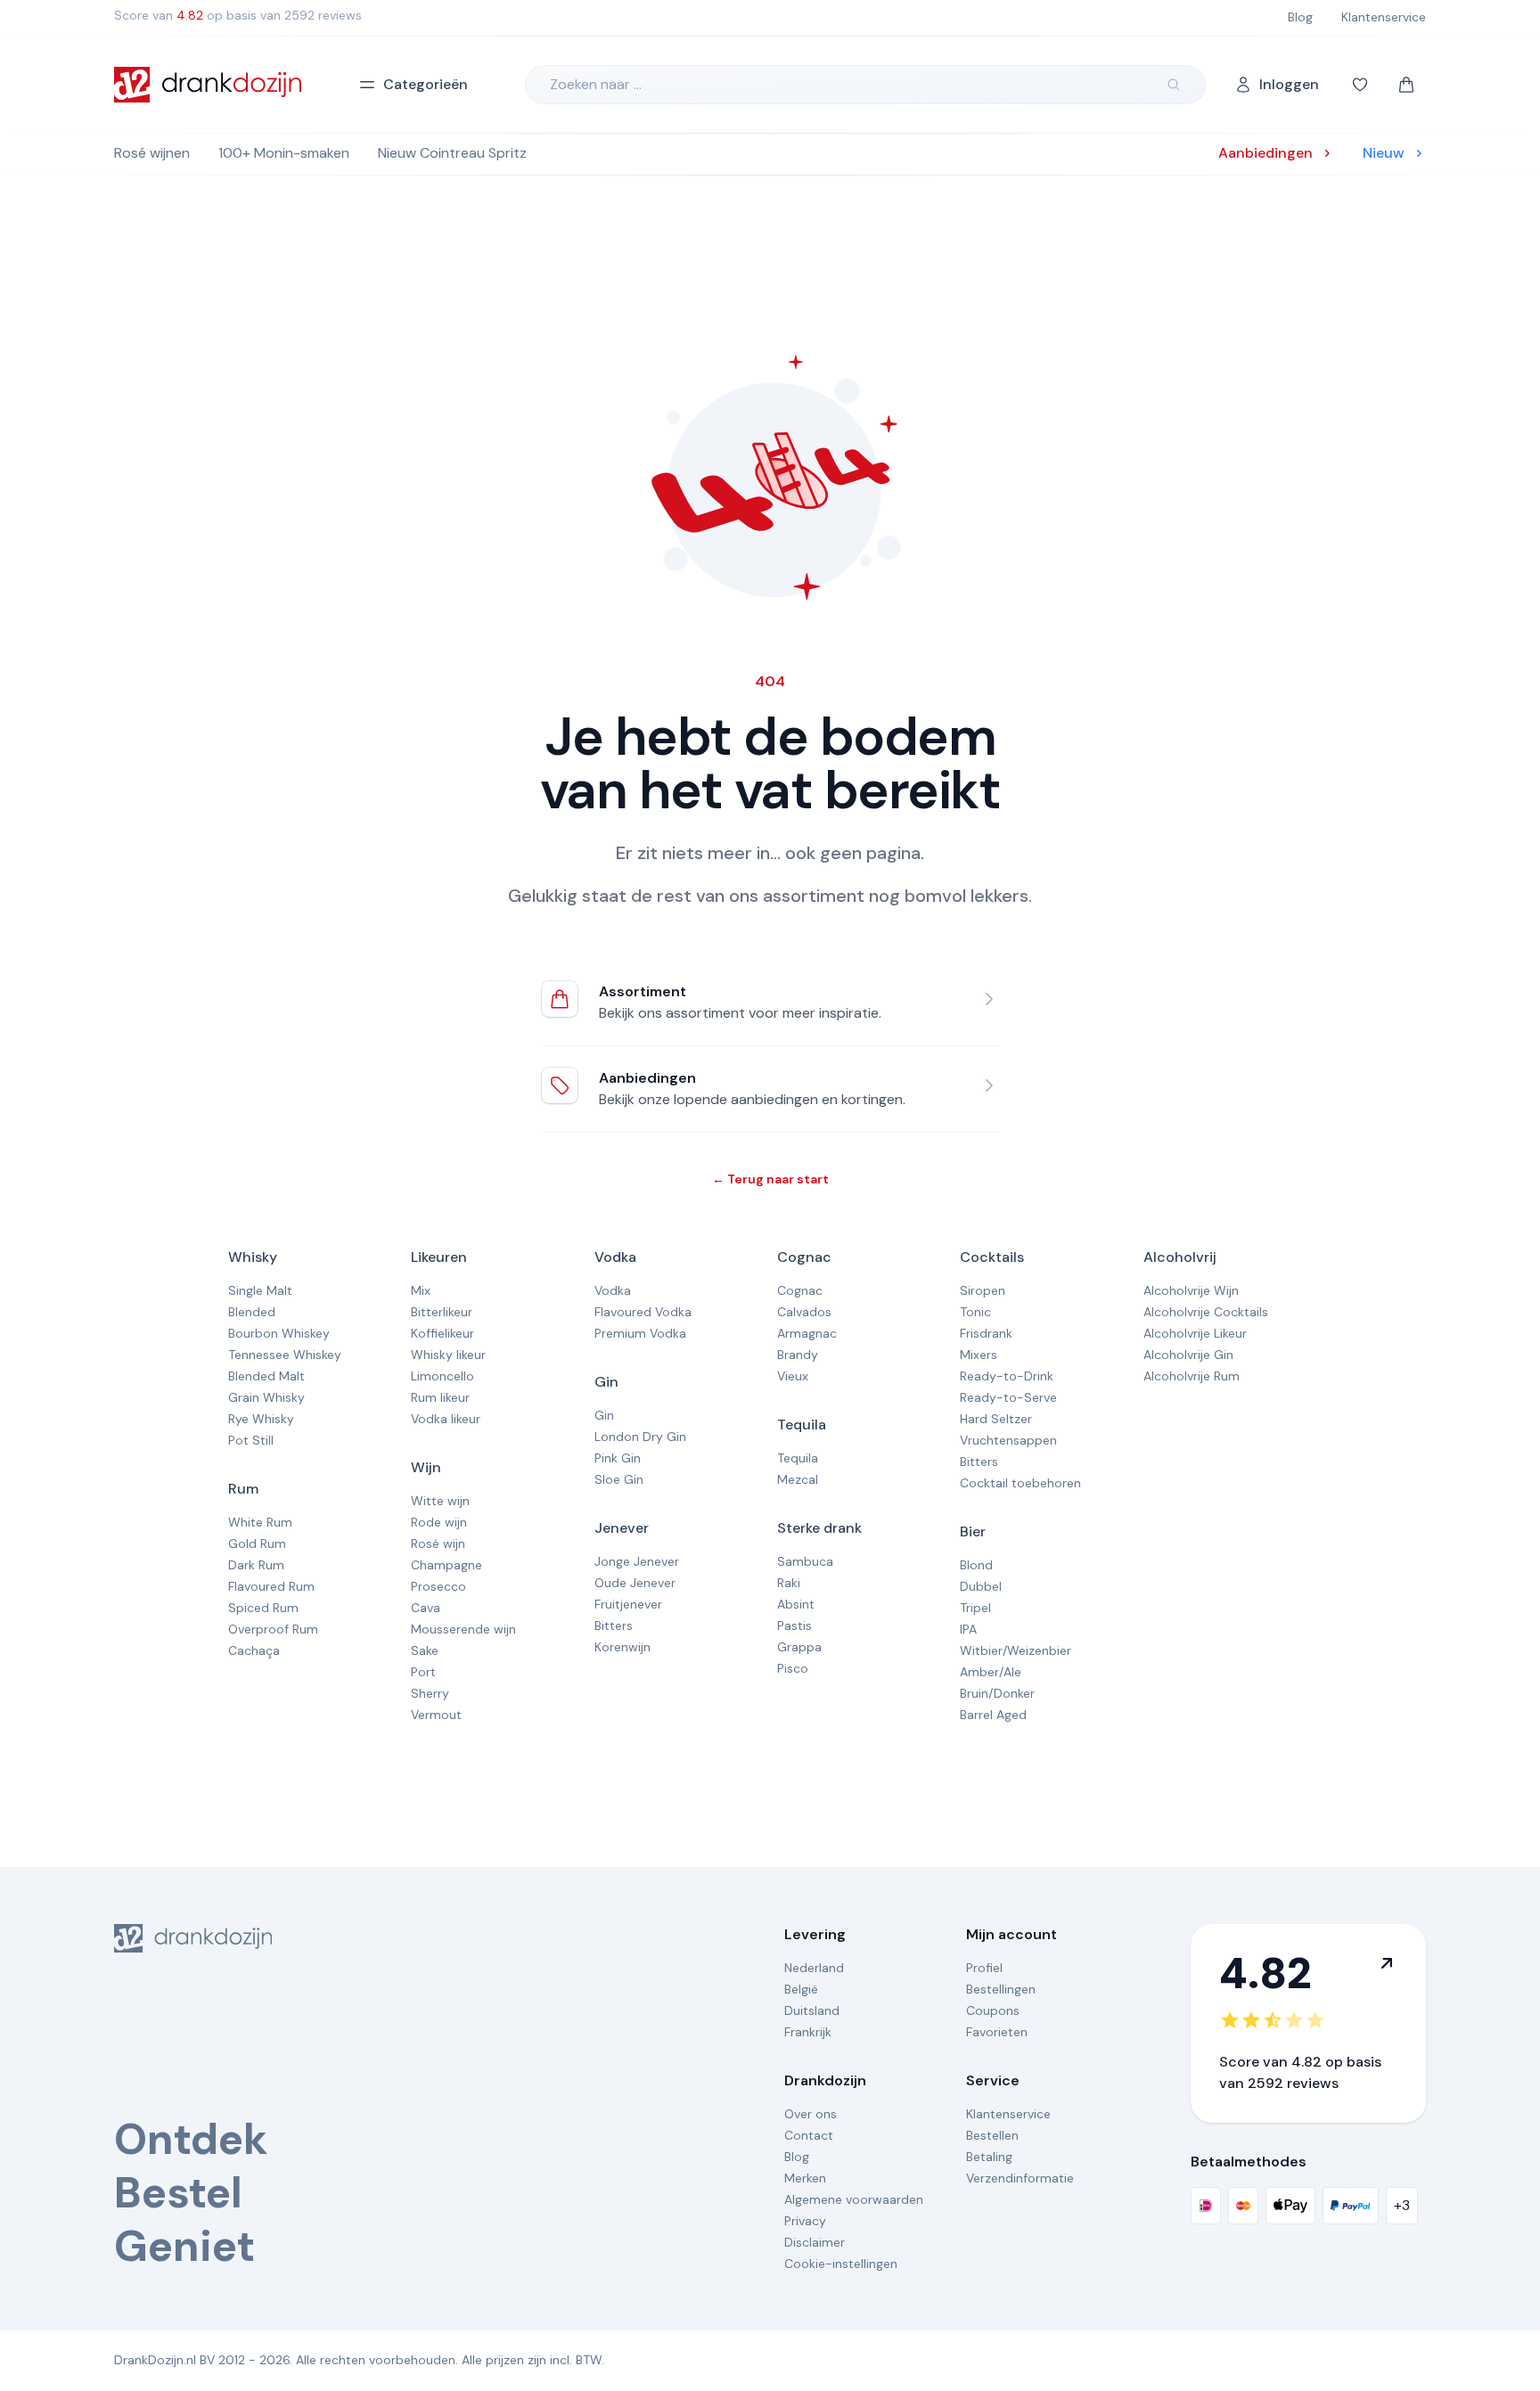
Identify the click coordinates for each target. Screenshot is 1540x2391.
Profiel (984, 1968)
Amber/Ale (991, 1672)
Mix (421, 1290)
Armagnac (807, 1333)
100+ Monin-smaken (284, 153)
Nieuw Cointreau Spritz (452, 153)
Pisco (793, 1668)
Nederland (814, 1968)
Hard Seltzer (996, 1419)
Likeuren (439, 1257)
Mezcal (798, 1479)
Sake (425, 1650)
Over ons (811, 2114)
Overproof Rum (273, 1629)
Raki (789, 1583)
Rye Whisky (261, 1419)
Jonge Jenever (637, 1561)
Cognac (804, 1257)
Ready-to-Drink (1007, 1376)
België (801, 1989)
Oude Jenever (635, 1583)
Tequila (802, 1425)
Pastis (795, 1625)
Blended (252, 1312)
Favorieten (997, 2032)
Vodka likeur (446, 1419)
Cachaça (254, 1650)
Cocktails (992, 1257)
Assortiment (643, 991)
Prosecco (438, 1586)
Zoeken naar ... (596, 84)
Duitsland (812, 2010)
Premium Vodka (640, 1333)
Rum (243, 1489)
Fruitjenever (628, 1604)
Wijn (426, 1467)
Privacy (805, 2221)
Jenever (622, 1528)
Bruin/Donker (997, 1693)
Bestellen (992, 2135)
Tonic (975, 1312)
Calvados (804, 1312)
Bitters (614, 1625)
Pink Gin (618, 1458)
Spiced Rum (263, 1608)
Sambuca (805, 1561)
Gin (606, 1382)
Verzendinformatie (1020, 2178)
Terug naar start (770, 1179)
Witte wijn (440, 1501)
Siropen (983, 1290)
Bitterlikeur (442, 1312)
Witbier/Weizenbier (1016, 1650)
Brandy (798, 1355)
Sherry (430, 1693)
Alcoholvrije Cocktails (1206, 1312)
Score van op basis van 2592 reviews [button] (238, 15)
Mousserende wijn (463, 1629)
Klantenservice (1008, 2114)
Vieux (793, 1376)
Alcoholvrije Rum (1192, 1376)
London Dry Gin (640, 1437)
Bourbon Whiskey (279, 1333)
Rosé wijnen (152, 153)
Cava (426, 1608)
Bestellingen (1001, 1989)
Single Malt (260, 1290)
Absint (796, 1604)
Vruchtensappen (1008, 1440)
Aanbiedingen (647, 1078)
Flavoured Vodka (643, 1312)
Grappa (799, 1647)
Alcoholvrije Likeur (1195, 1333)
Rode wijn (439, 1522)
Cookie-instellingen (841, 2264)
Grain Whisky (266, 1397)
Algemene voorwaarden (854, 2199)
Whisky (253, 1257)
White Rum (260, 1522)
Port (423, 1672)
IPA (968, 1629)
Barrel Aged (993, 1715)
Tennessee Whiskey (285, 1355)
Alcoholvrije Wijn (1191, 1290)
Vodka (615, 1257)
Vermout (436, 1715)
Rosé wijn (438, 1544)
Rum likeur (440, 1397)
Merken (805, 2178)
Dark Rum (256, 1565)
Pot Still (251, 1440)
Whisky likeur (448, 1355)
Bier (973, 1531)
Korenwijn (623, 1647)
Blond (976, 1565)
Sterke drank (819, 1528)
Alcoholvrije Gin (1188, 1355)
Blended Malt (266, 1376)
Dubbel (981, 1586)
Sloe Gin (619, 1479)
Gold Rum (257, 1544)
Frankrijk (808, 2032)
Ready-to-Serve (1008, 1397)
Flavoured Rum (271, 1586)
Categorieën (426, 84)
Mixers (979, 1355)
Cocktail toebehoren (1020, 1483)
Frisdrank (986, 1333)
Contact (809, 2135)
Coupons (993, 2010)
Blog (797, 2157)
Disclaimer (815, 2242)
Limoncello (442, 1376)
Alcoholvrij (1180, 1257)
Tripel (975, 1608)
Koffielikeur (442, 1333)
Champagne (446, 1565)
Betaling (989, 2157)
